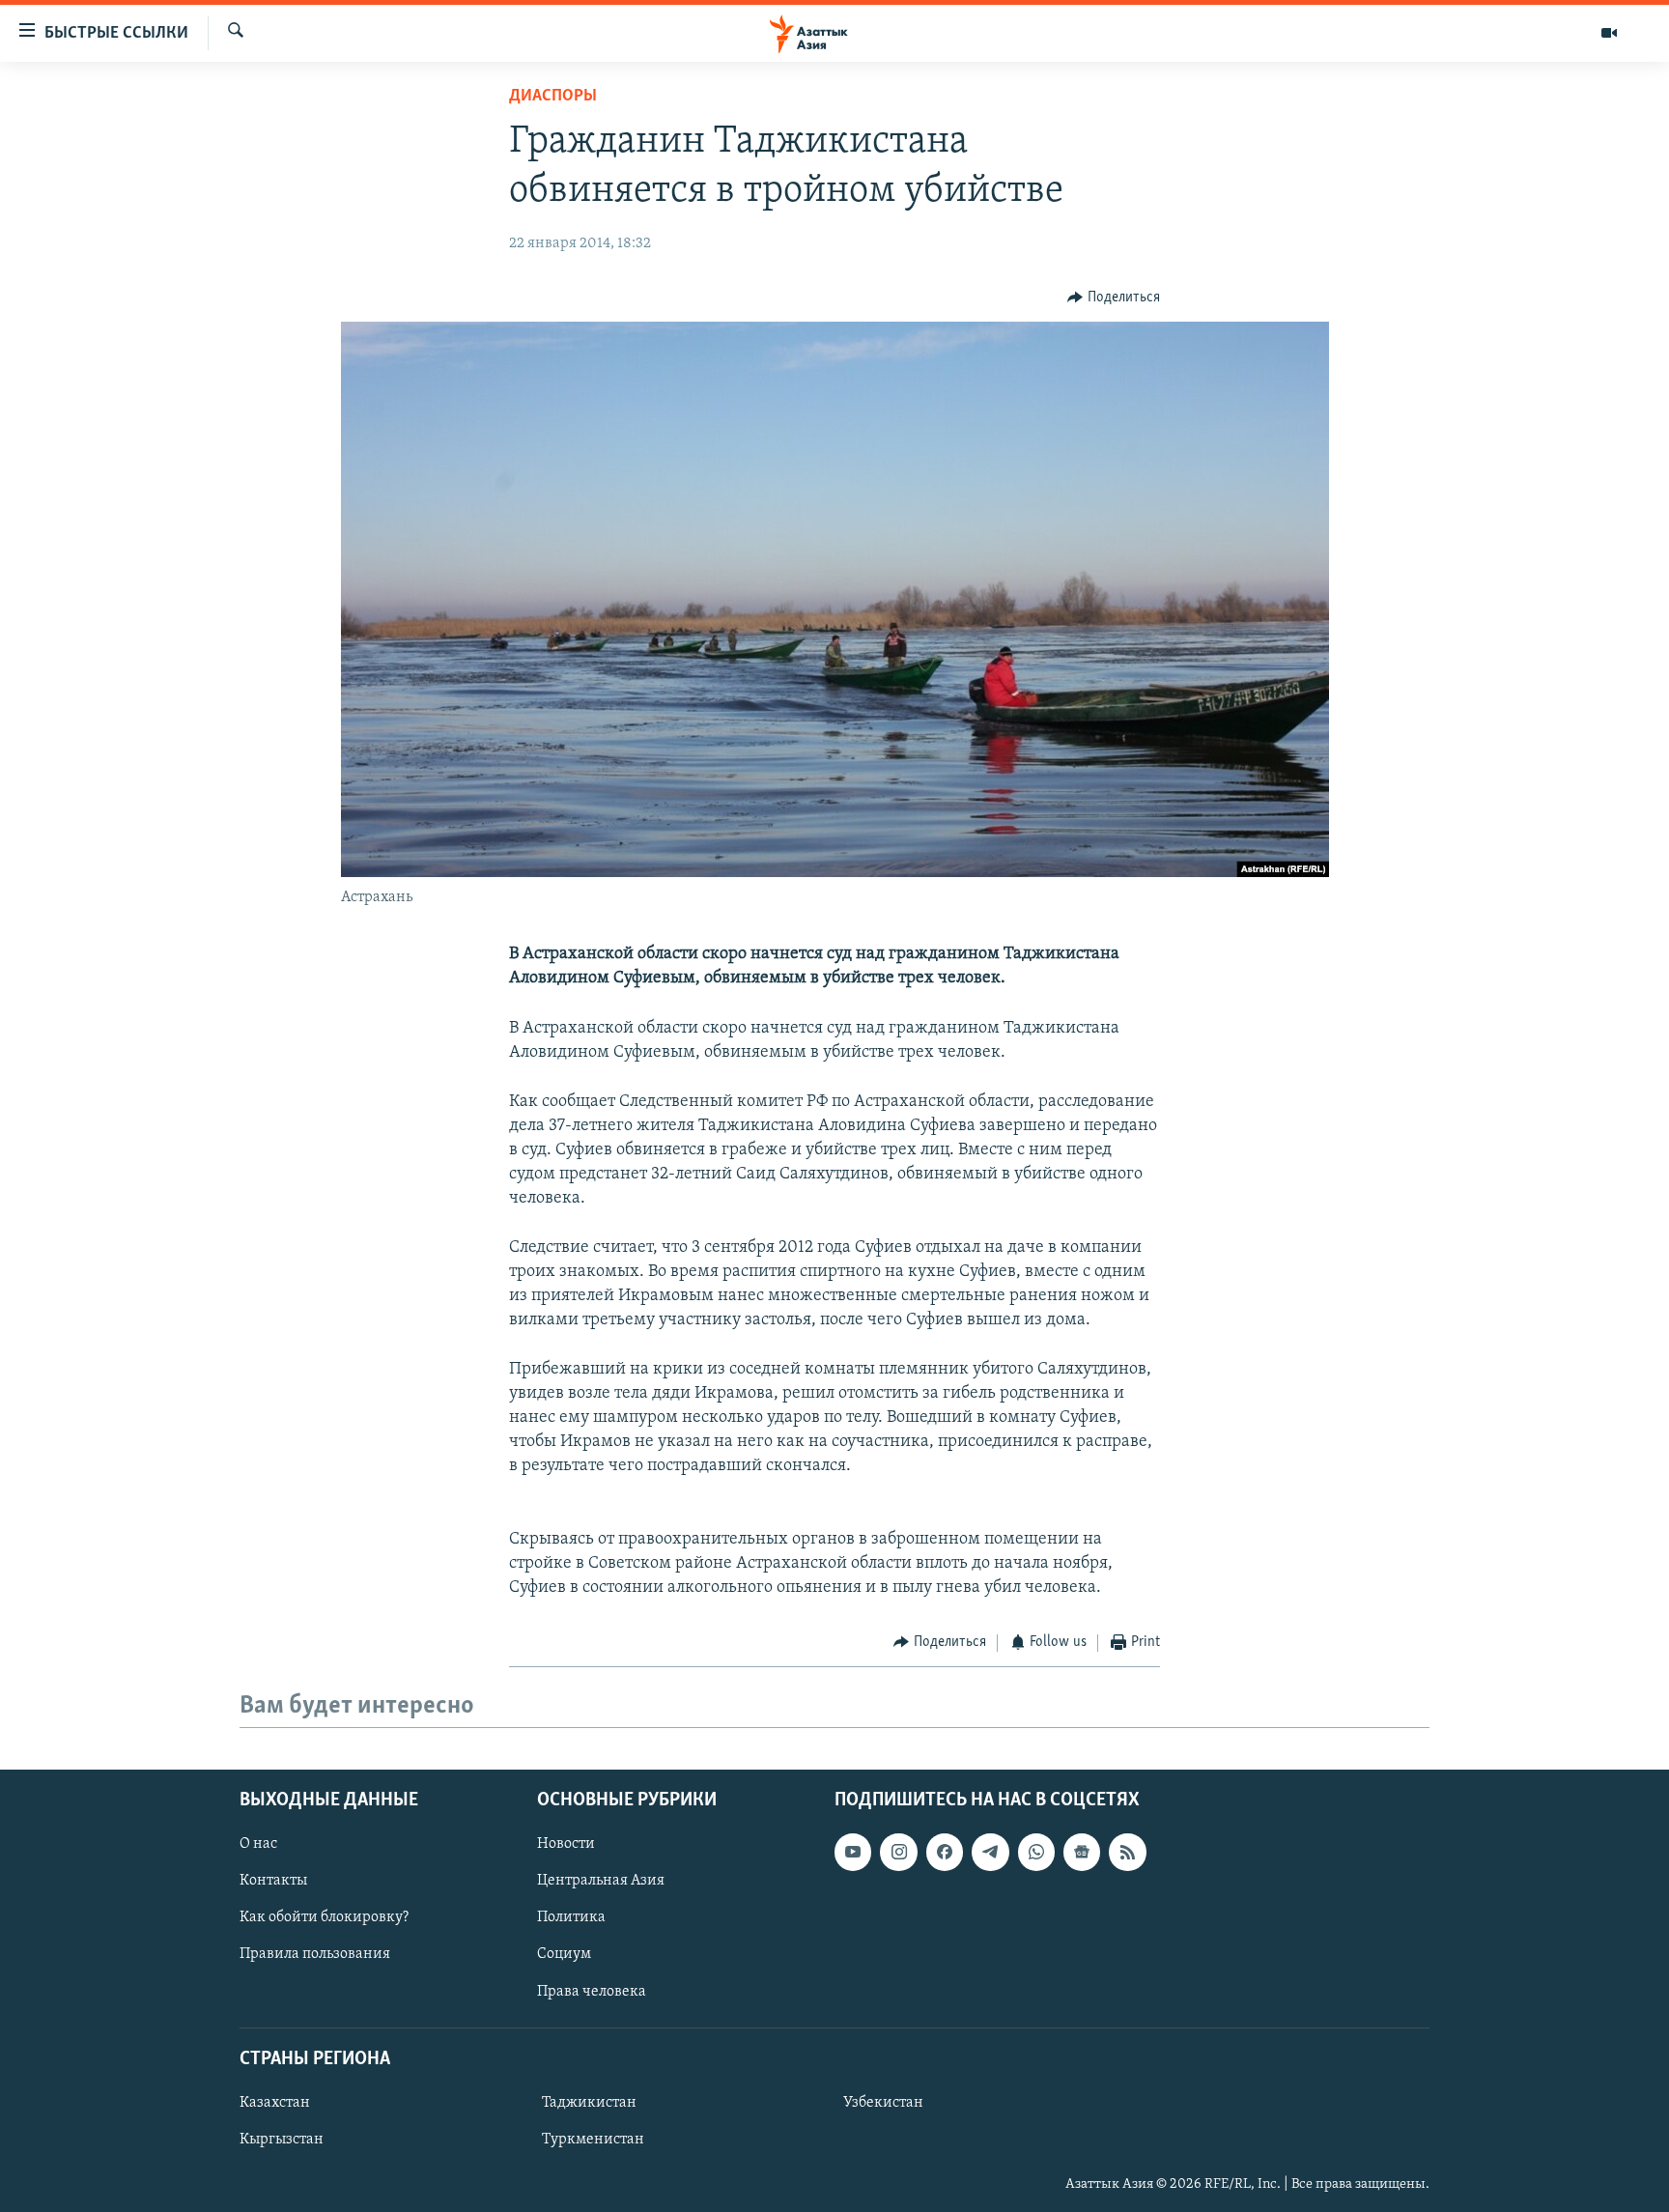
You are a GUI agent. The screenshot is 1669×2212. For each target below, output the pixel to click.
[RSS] (1127, 1852)
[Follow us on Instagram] (898, 1852)
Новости (566, 1844)
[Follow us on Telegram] (990, 1852)
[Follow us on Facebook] (945, 1852)
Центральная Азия (601, 1881)
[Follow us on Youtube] (853, 1852)
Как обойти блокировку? (324, 1917)
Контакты (273, 1881)
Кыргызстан (282, 2140)
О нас (258, 1844)
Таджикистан (589, 2103)
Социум (564, 1954)
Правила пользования (315, 1954)
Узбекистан (883, 2103)
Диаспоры (553, 97)
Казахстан (275, 2103)
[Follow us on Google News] (1082, 1852)
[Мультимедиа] (1609, 33)
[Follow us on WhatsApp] (1036, 1852)
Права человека (592, 1991)
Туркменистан (593, 2140)
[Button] (1114, 298)
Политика (571, 1917)
